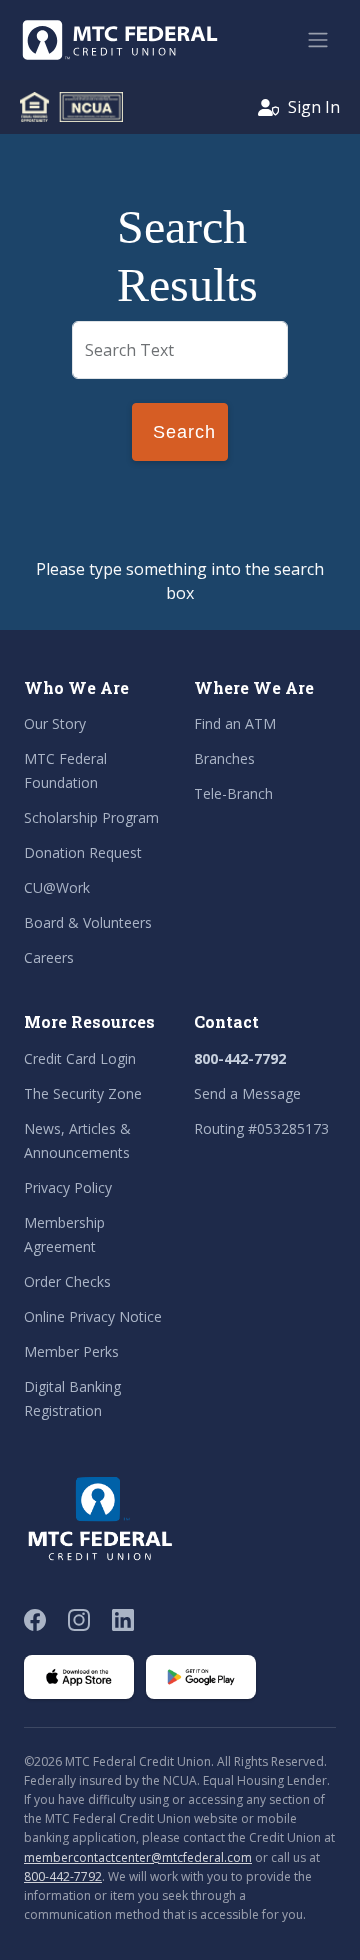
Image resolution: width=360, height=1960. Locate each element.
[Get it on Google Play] (201, 1677)
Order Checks (67, 1281)
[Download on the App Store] (79, 1677)
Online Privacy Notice (93, 1316)
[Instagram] (79, 1620)
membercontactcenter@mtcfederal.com (138, 1857)
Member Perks (71, 1351)
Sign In (314, 107)
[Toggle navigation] (318, 40)
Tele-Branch (233, 793)
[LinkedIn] (123, 1620)
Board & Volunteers (88, 922)
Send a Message (247, 1093)
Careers (49, 957)
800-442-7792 (240, 1058)
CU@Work (57, 887)
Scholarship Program (91, 817)
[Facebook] (35, 1620)
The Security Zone (83, 1093)
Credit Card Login (80, 1058)
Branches (224, 758)
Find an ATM (235, 723)
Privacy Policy (68, 1187)
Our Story (55, 723)
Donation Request (83, 852)
